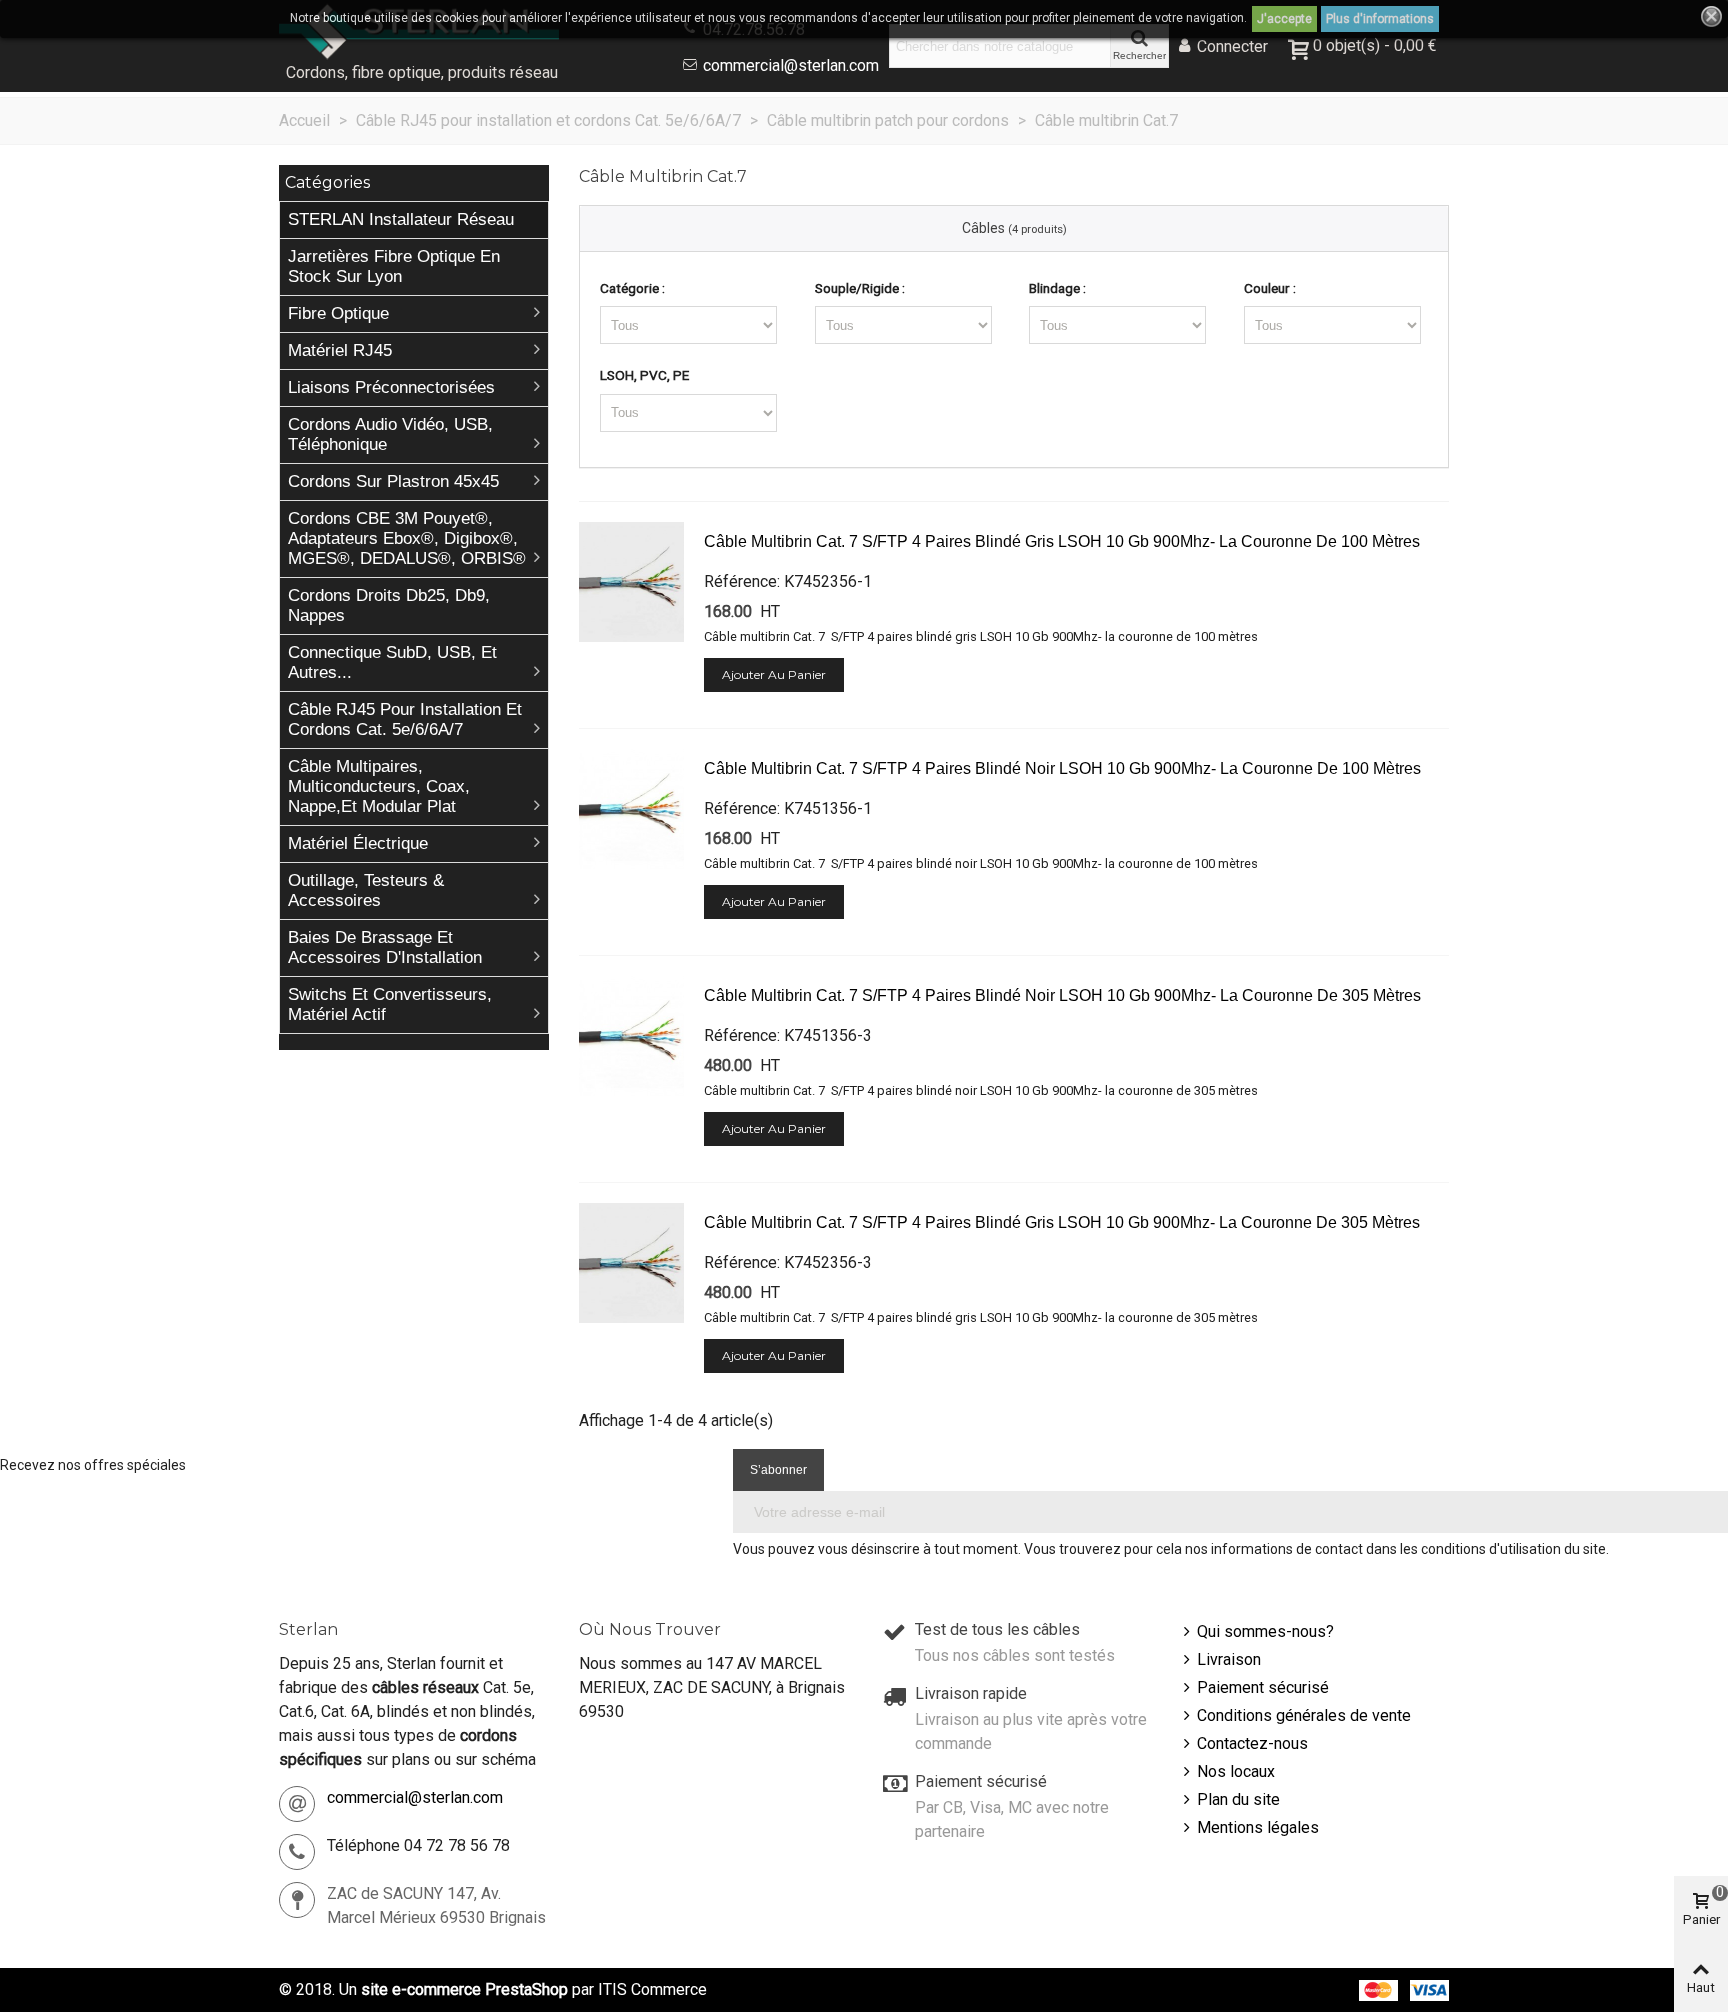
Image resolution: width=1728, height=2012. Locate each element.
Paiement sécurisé (1263, 1687)
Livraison (1229, 1659)
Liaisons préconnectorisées (391, 387)
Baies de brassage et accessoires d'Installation (385, 947)
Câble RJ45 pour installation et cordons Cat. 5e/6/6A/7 (405, 719)
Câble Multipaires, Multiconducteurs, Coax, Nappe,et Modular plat (379, 786)
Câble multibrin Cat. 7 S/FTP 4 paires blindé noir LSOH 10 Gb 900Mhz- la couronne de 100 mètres (1062, 768)
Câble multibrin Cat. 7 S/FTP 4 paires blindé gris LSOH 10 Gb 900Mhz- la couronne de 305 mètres (1062, 1222)
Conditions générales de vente (1304, 1715)
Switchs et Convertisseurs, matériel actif (390, 1004)
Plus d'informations (1380, 19)
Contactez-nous (1252, 1743)
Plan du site (1238, 1799)
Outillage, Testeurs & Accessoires (366, 890)
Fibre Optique (338, 313)
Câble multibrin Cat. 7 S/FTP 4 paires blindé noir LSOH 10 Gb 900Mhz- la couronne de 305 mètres (1062, 995)
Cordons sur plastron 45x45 (393, 481)
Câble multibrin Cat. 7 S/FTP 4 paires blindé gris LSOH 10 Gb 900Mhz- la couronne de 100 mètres (1062, 541)
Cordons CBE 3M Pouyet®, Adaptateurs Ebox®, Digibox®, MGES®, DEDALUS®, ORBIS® (407, 538)
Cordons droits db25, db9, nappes (389, 605)
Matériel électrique (358, 843)
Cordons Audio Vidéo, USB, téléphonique (390, 434)
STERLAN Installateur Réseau (401, 219)
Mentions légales (1258, 1827)
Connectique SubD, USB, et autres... (392, 662)
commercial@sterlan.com (791, 65)
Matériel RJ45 (340, 350)
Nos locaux (1236, 1771)
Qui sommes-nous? (1265, 1631)
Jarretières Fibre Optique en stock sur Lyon (394, 266)
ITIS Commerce (652, 1989)
